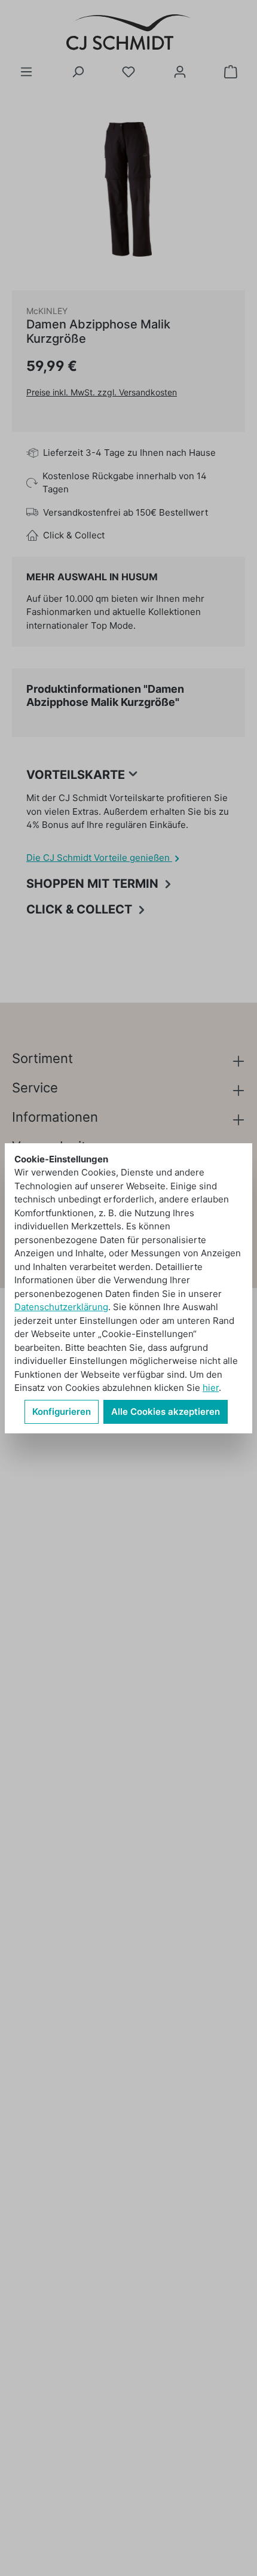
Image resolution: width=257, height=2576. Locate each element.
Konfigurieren (62, 1412)
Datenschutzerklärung (61, 1307)
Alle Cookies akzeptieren (166, 1412)
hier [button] (211, 1388)
